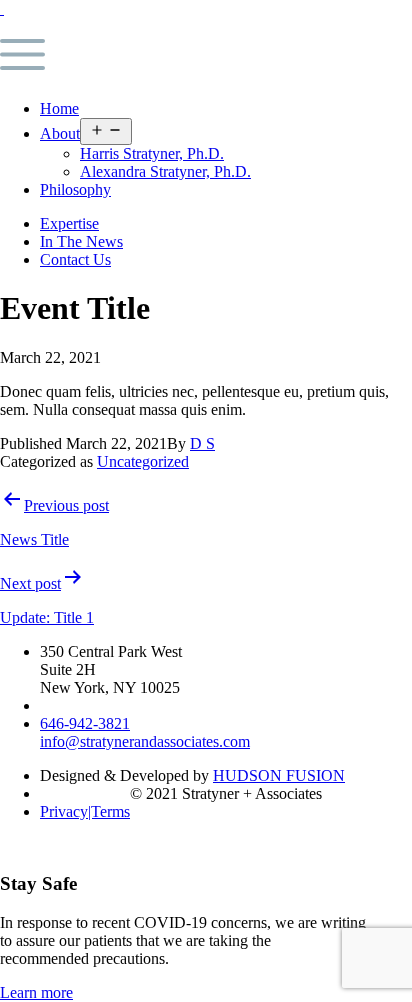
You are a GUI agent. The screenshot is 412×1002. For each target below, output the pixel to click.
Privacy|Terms (85, 811)
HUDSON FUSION (279, 775)
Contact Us (75, 259)
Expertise (69, 223)
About (60, 133)
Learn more (36, 992)
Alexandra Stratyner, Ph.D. (165, 171)
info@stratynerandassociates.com (145, 741)
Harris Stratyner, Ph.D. (152, 153)
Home (59, 108)
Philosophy (75, 189)
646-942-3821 (85, 723)
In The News (81, 241)
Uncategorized (143, 461)
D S (202, 443)
